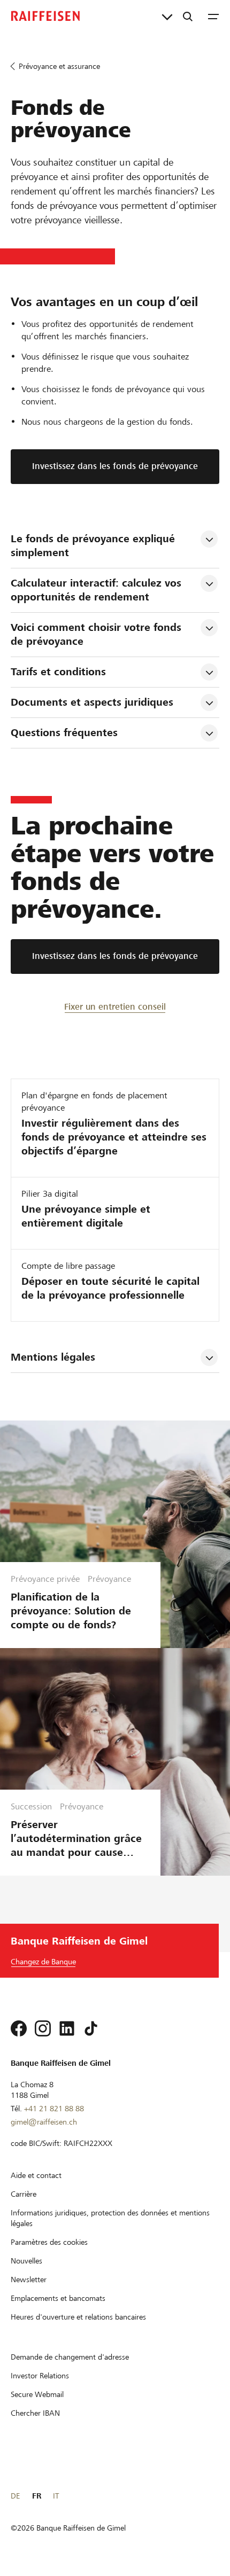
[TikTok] (91, 2028)
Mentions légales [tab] (53, 1357)
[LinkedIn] (67, 2028)
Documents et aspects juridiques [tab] (92, 702)
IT (56, 2496)
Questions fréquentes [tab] (64, 733)
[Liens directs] (167, 16)
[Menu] (213, 16)
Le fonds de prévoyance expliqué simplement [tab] (94, 546)
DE (15, 2496)
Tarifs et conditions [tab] (58, 672)
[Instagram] (43, 2028)
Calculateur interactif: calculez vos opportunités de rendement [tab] (98, 590)
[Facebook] (19, 2028)
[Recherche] (188, 16)
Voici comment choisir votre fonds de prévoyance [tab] (98, 634)
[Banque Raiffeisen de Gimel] (45, 16)
